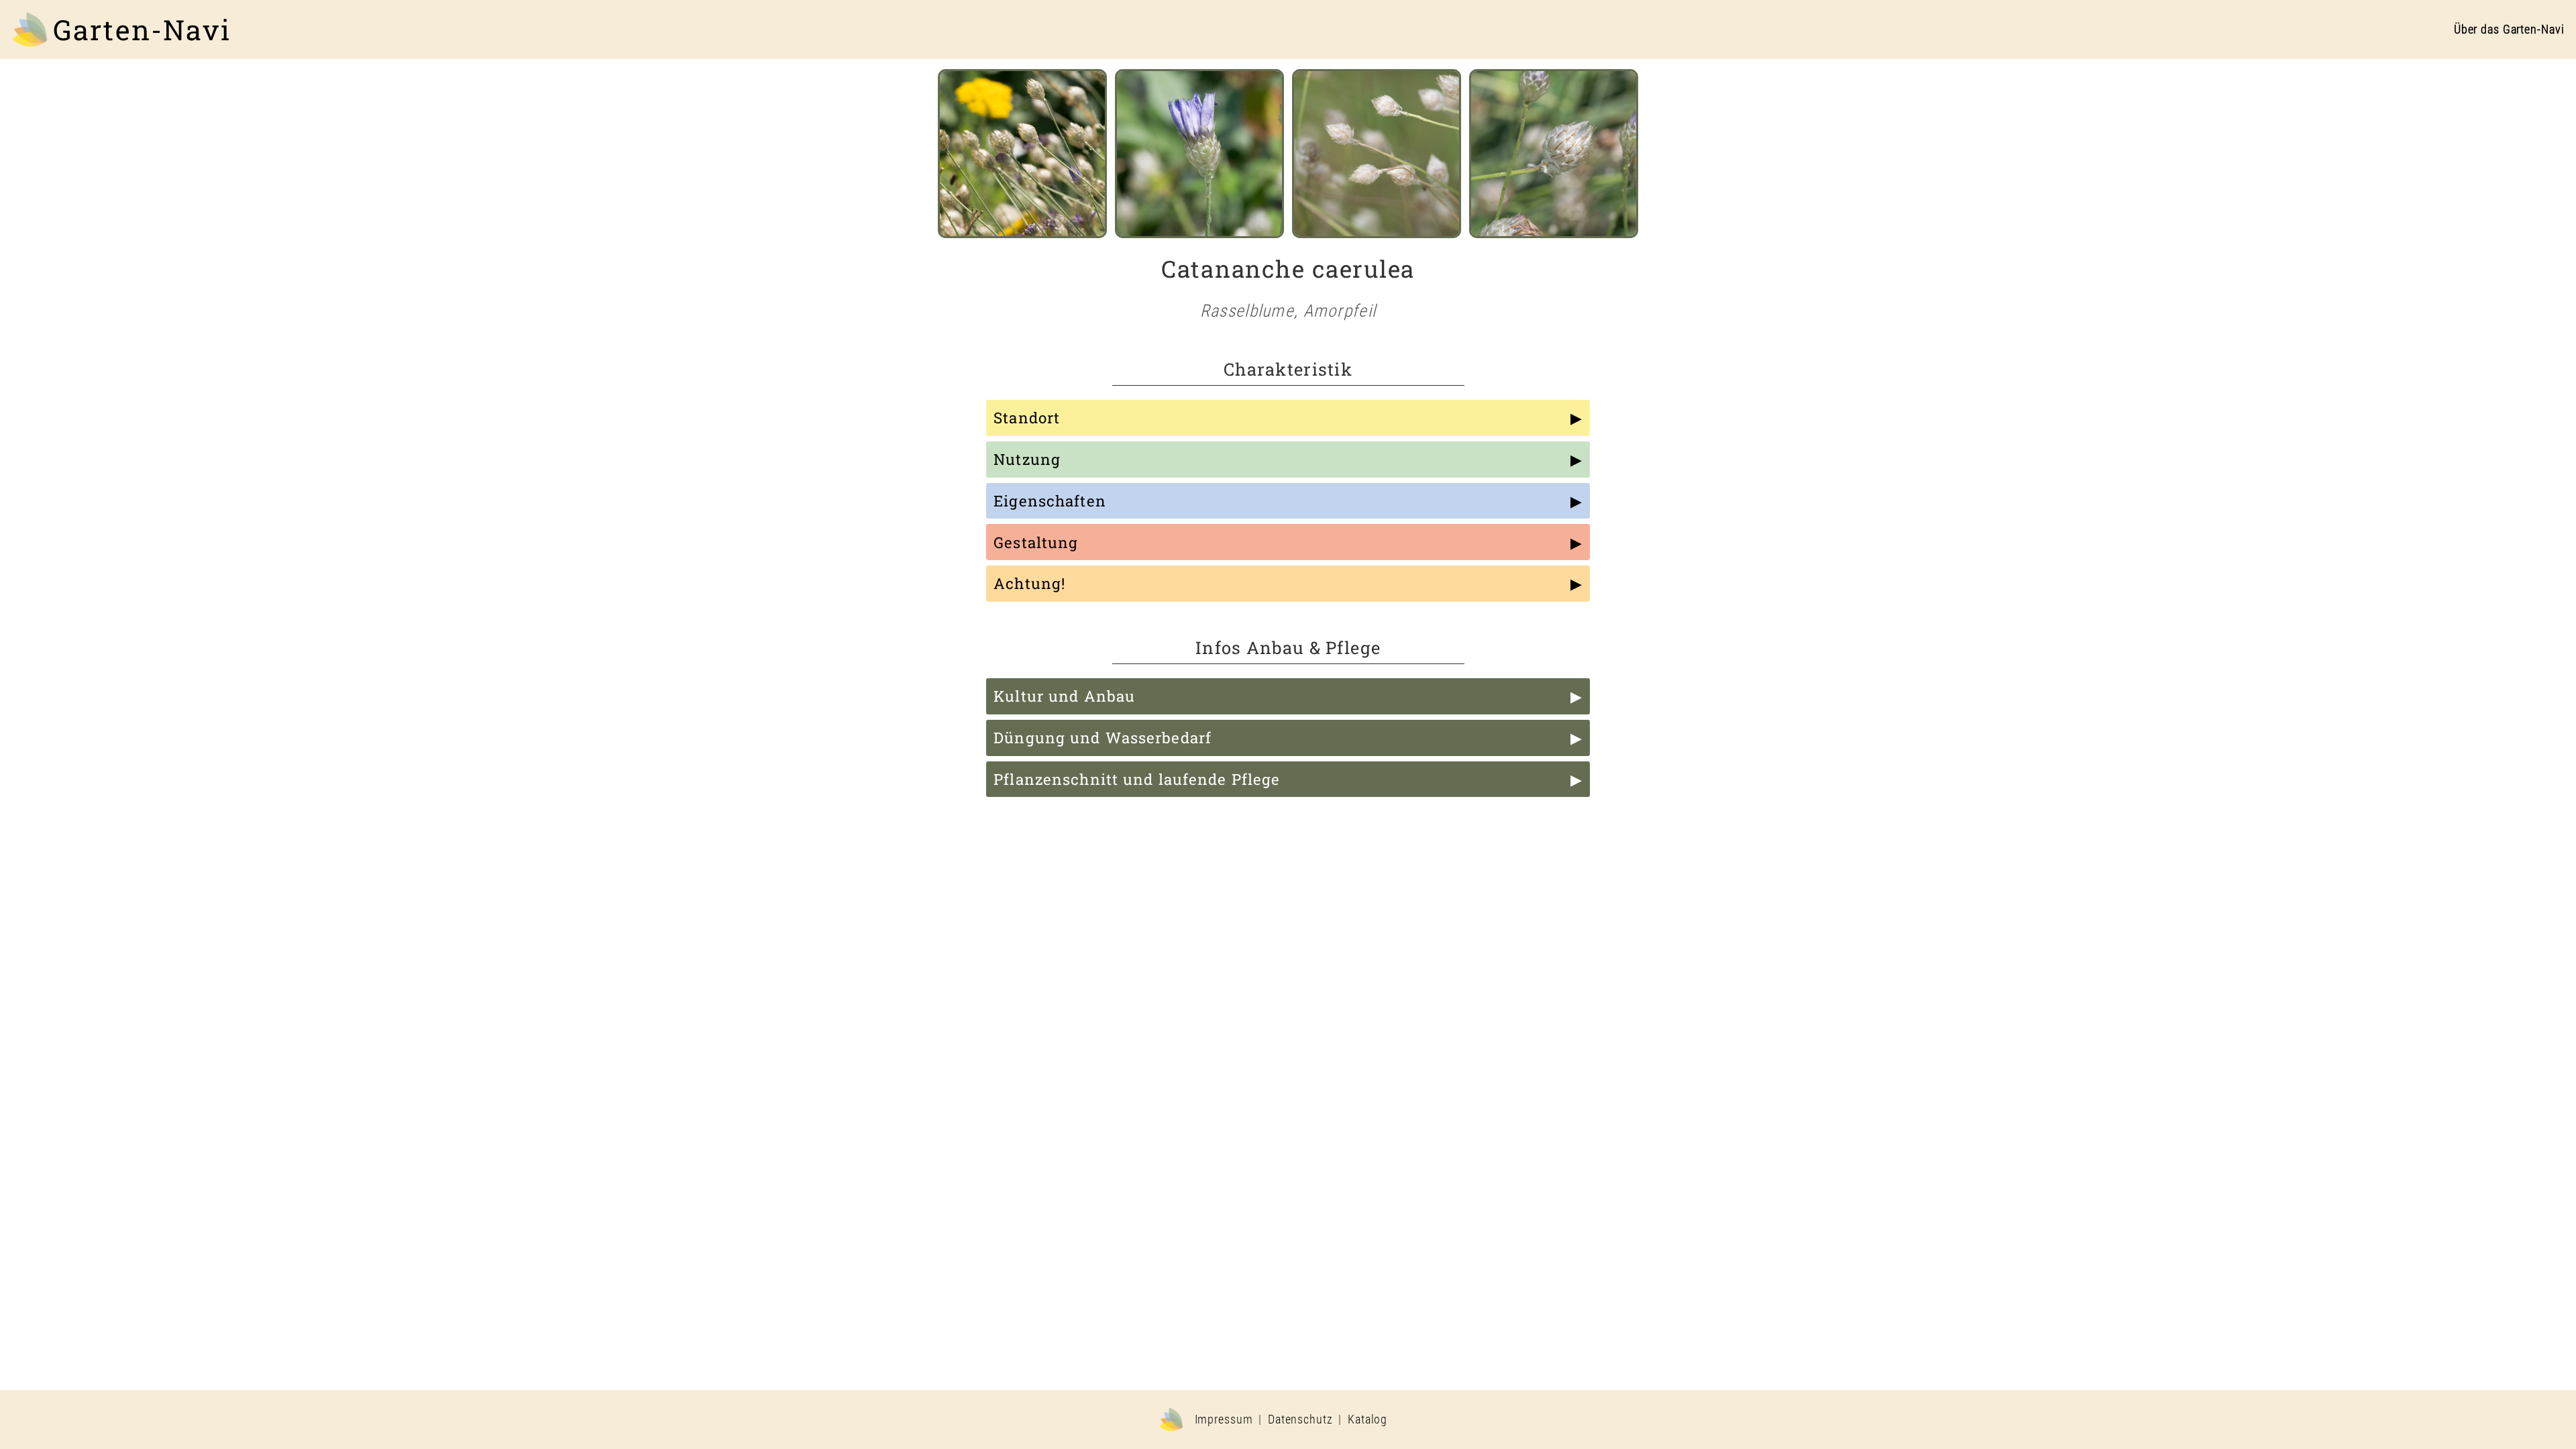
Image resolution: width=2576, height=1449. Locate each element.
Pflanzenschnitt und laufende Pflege (1137, 779)
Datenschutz (1300, 1419)
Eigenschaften (1050, 501)
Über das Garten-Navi (2509, 30)
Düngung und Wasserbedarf (1103, 738)
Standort (1027, 418)
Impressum (1224, 1419)
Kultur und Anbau (1064, 696)
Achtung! (1029, 583)
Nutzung (1027, 459)
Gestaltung (1036, 542)
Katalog (1367, 1419)
